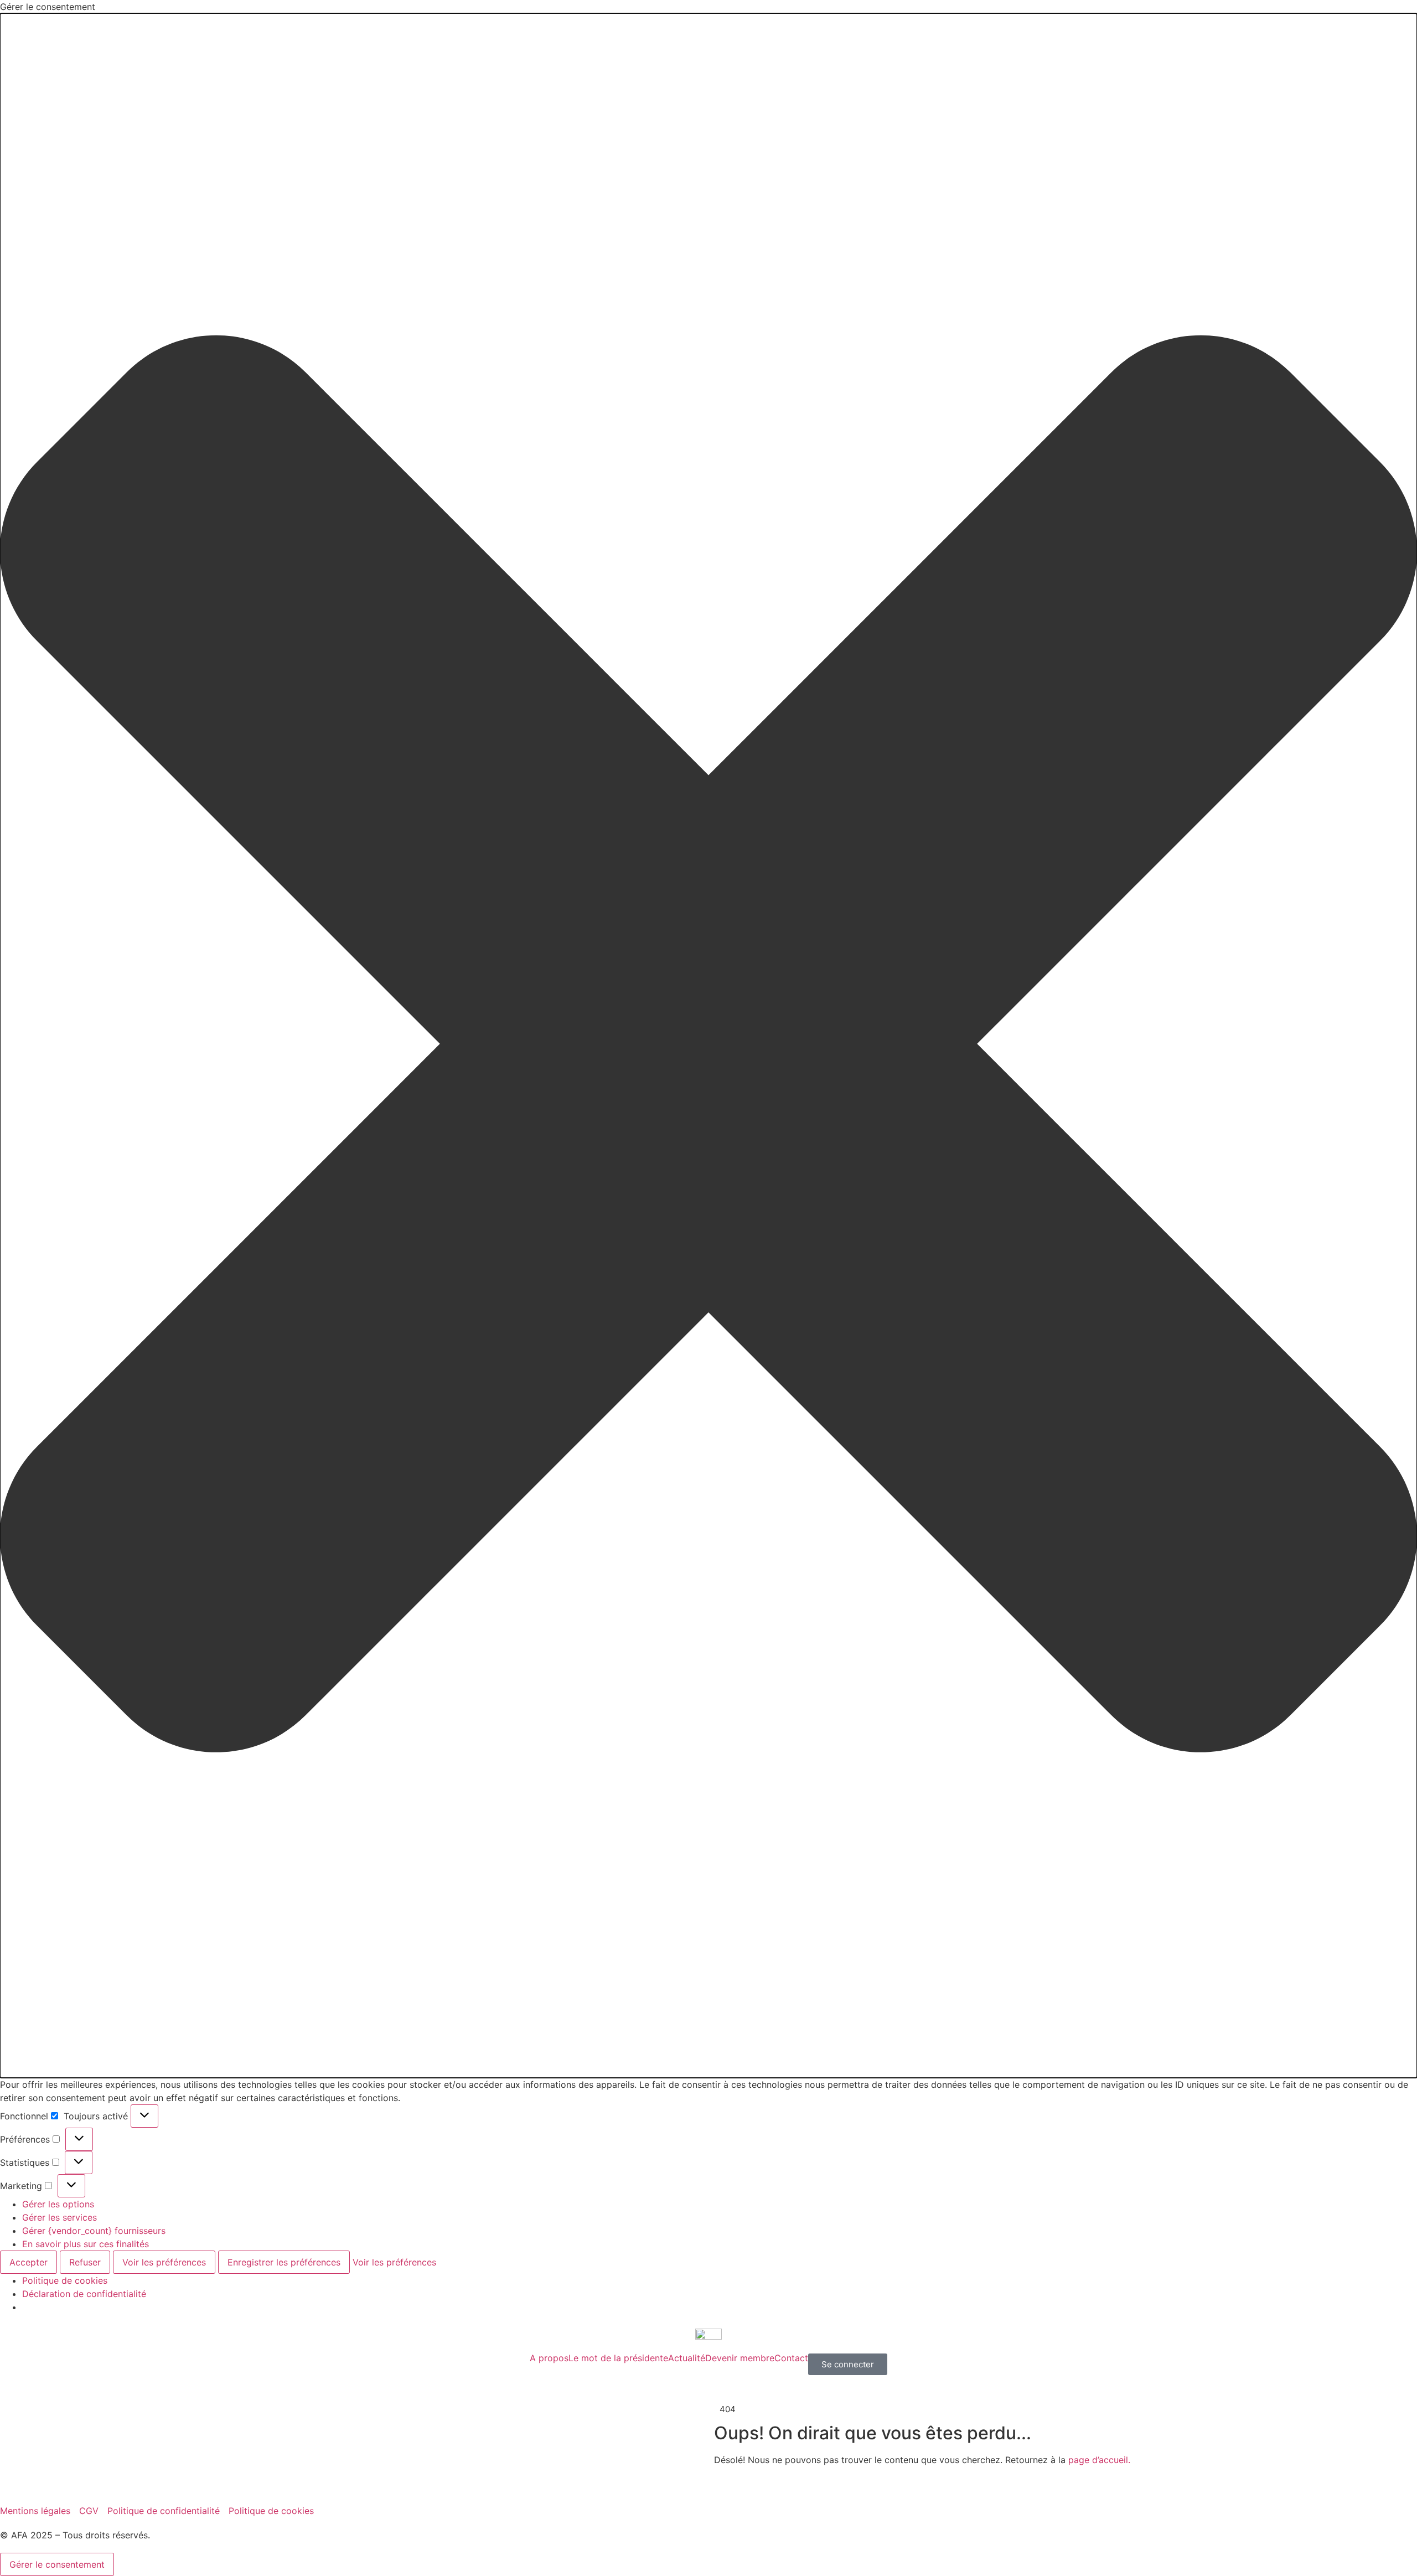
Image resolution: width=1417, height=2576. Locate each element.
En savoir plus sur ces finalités (86, 2244)
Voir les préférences (164, 2262)
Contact (791, 2358)
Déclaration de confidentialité (84, 2294)
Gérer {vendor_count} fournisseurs (94, 2231)
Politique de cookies (65, 2280)
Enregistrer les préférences (284, 2262)
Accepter (29, 2262)
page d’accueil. (1099, 2460)
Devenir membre (740, 2358)
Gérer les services (60, 2217)
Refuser (85, 2262)
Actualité (687, 2358)
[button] (708, 1046)
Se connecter (848, 2364)
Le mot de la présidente (618, 2358)
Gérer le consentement (57, 2564)
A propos (549, 2358)
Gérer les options (58, 2204)
